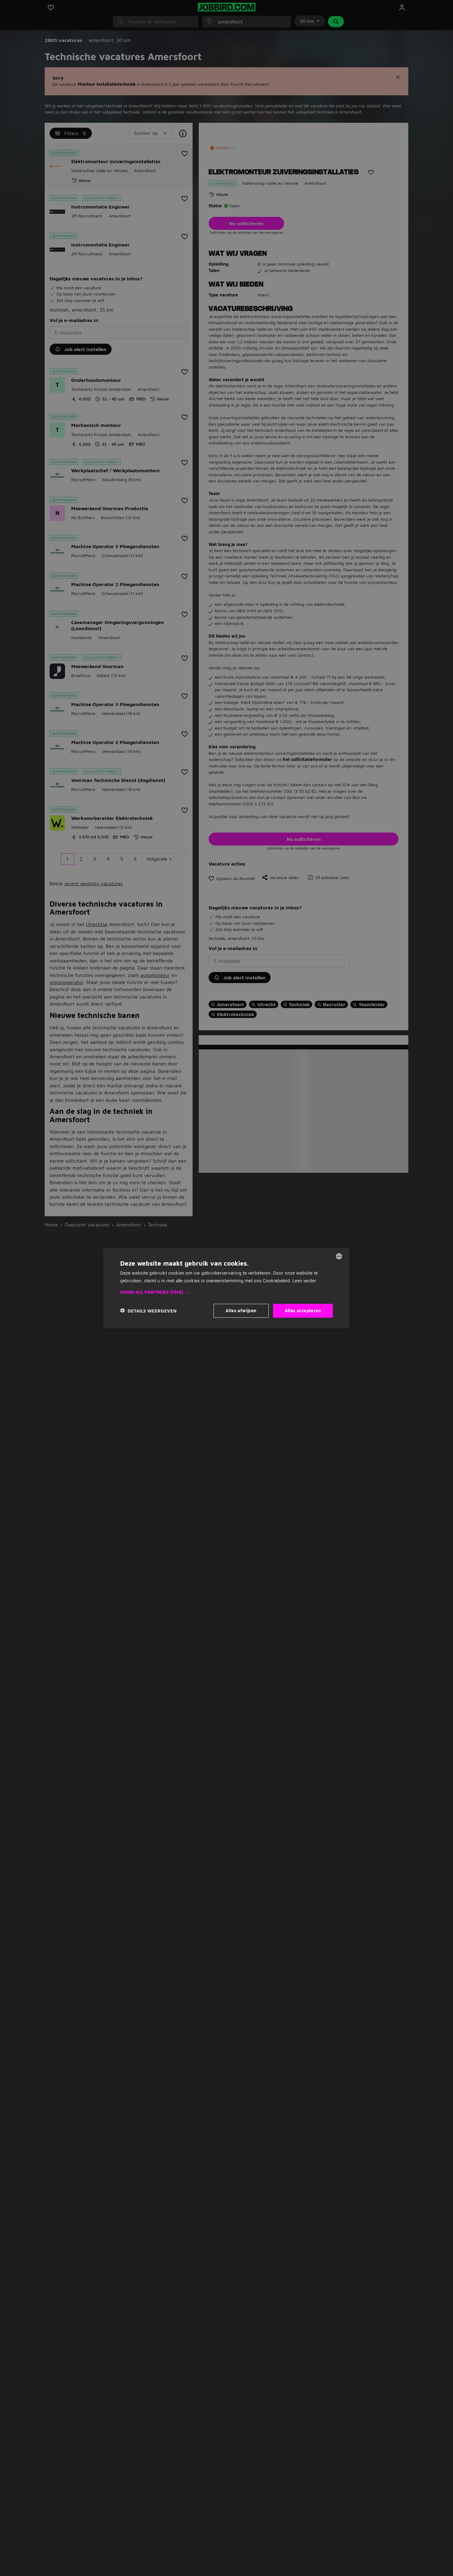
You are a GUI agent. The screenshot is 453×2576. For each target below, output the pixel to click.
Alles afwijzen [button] (241, 1310)
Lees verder (304, 1280)
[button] (226, 1292)
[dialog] (226, 1288)
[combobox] (339, 1256)
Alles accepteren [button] (303, 1310)
